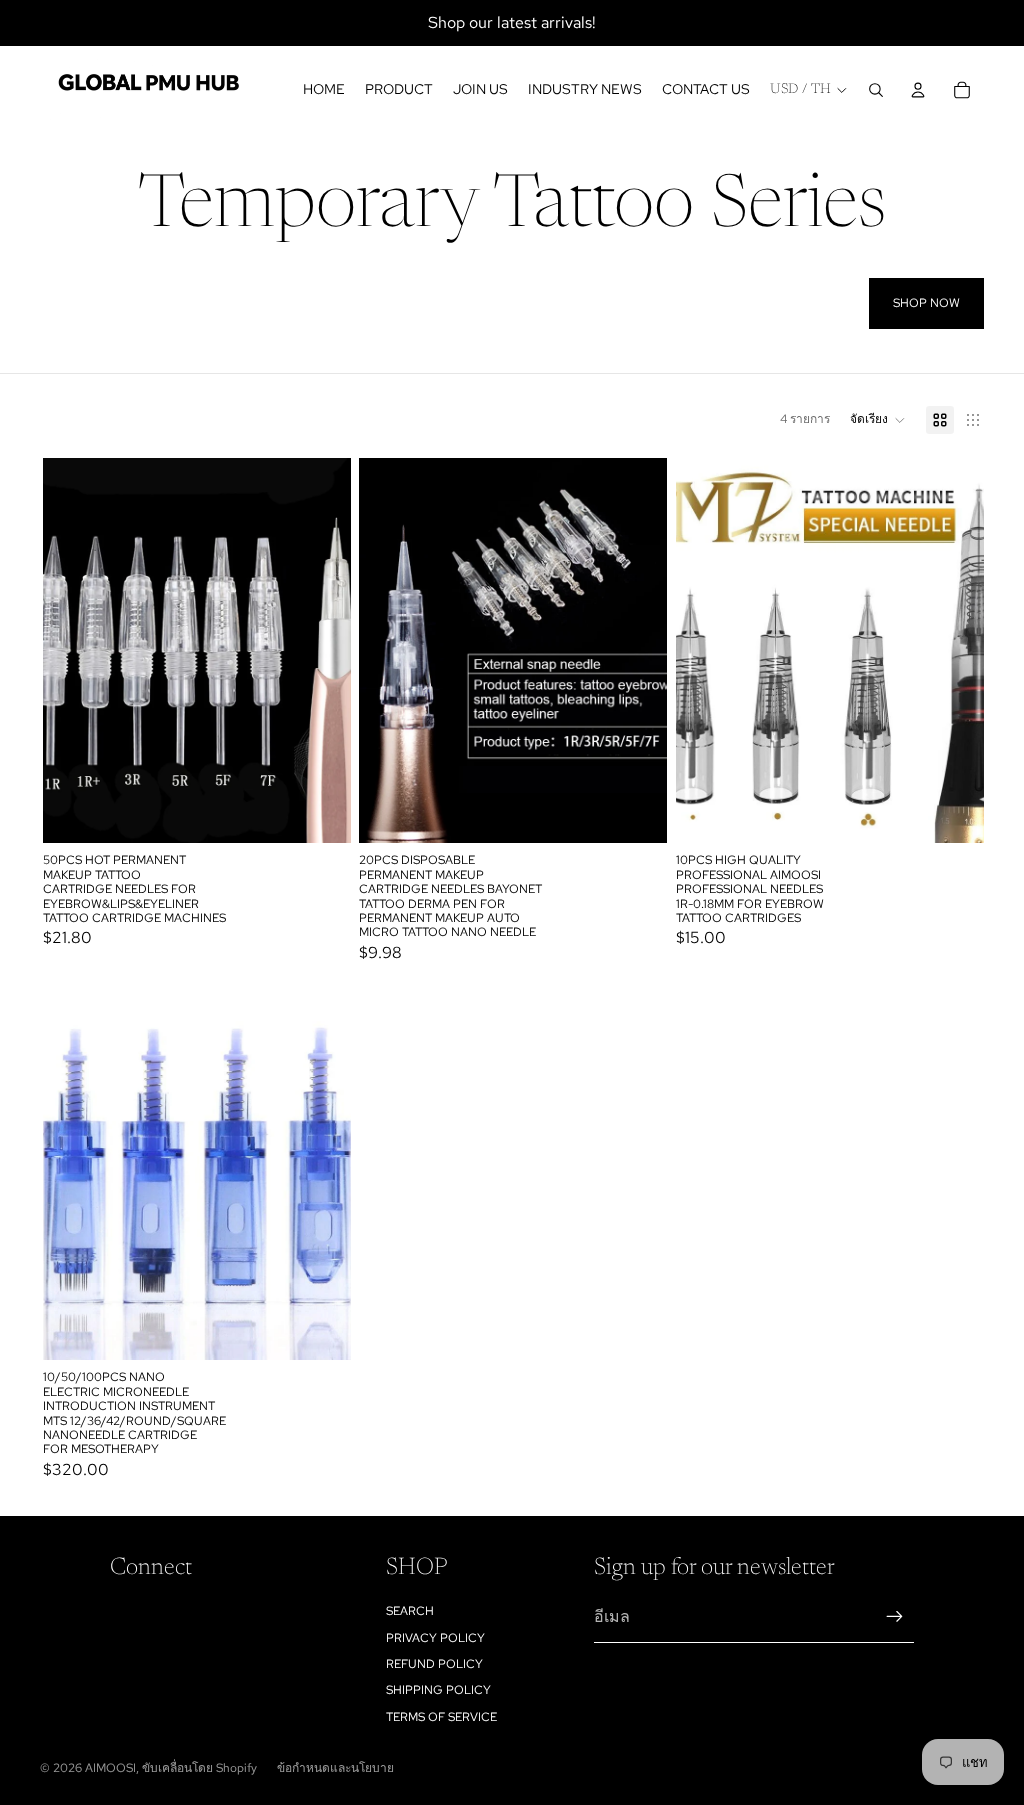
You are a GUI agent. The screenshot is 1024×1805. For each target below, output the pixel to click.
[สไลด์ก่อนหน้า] (389, 650)
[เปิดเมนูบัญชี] (918, 90)
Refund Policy (434, 1664)
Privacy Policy (435, 1638)
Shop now (926, 303)
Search (410, 1611)
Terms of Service (441, 1717)
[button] (878, 420)
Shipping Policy (438, 1690)
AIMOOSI (110, 1768)
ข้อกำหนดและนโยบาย (335, 1768)
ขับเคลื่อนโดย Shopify (199, 1768)
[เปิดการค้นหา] (876, 90)
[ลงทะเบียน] (895, 1617)
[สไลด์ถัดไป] (638, 650)
